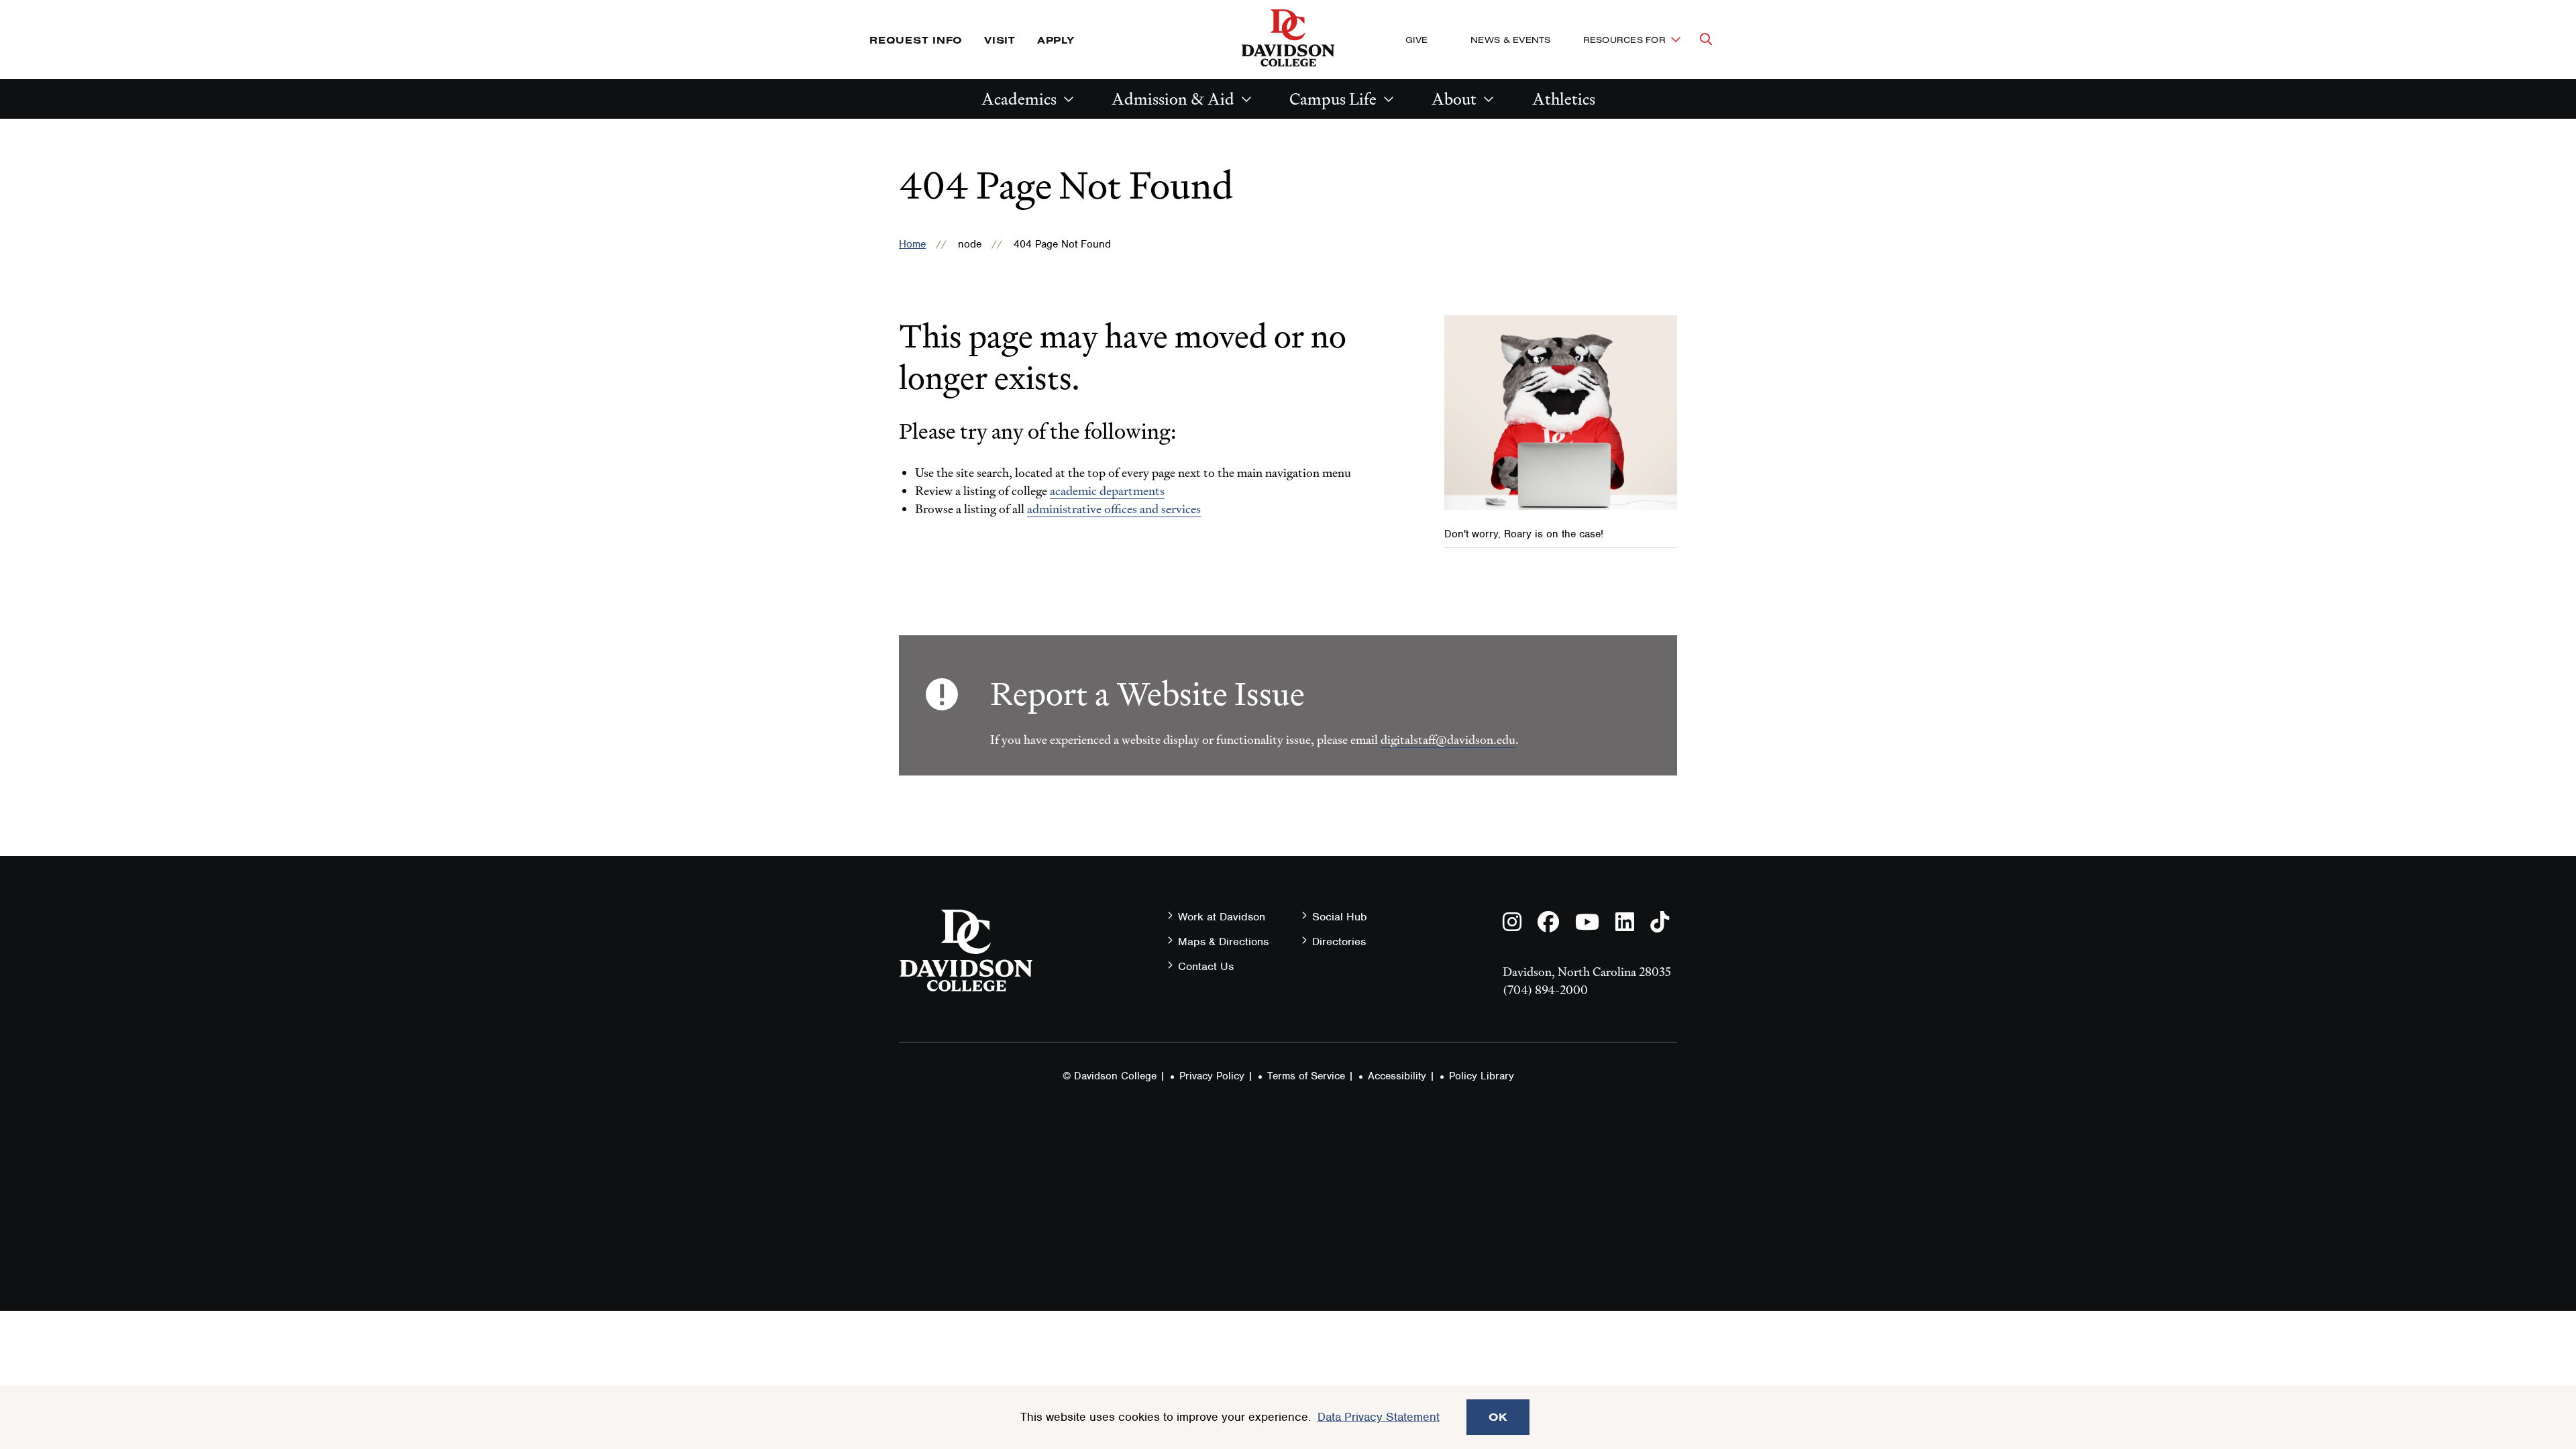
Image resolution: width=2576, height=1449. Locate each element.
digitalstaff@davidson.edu (1448, 740)
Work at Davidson (1222, 917)
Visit (1000, 40)
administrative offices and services (1114, 509)
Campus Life (1333, 99)
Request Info (916, 40)
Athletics (1564, 99)
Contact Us (1206, 966)
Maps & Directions (1223, 942)
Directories (1339, 942)
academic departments (1107, 491)
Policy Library (1482, 1076)
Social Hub (1340, 917)
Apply (1056, 40)
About (1454, 99)
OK (1498, 1417)
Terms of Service (1306, 1076)
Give (1416, 40)
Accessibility (1397, 1076)
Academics (1019, 99)
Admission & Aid (1173, 99)
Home (912, 244)
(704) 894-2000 (1545, 990)
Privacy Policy (1212, 1076)
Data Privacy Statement (1379, 1417)
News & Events (1510, 40)
